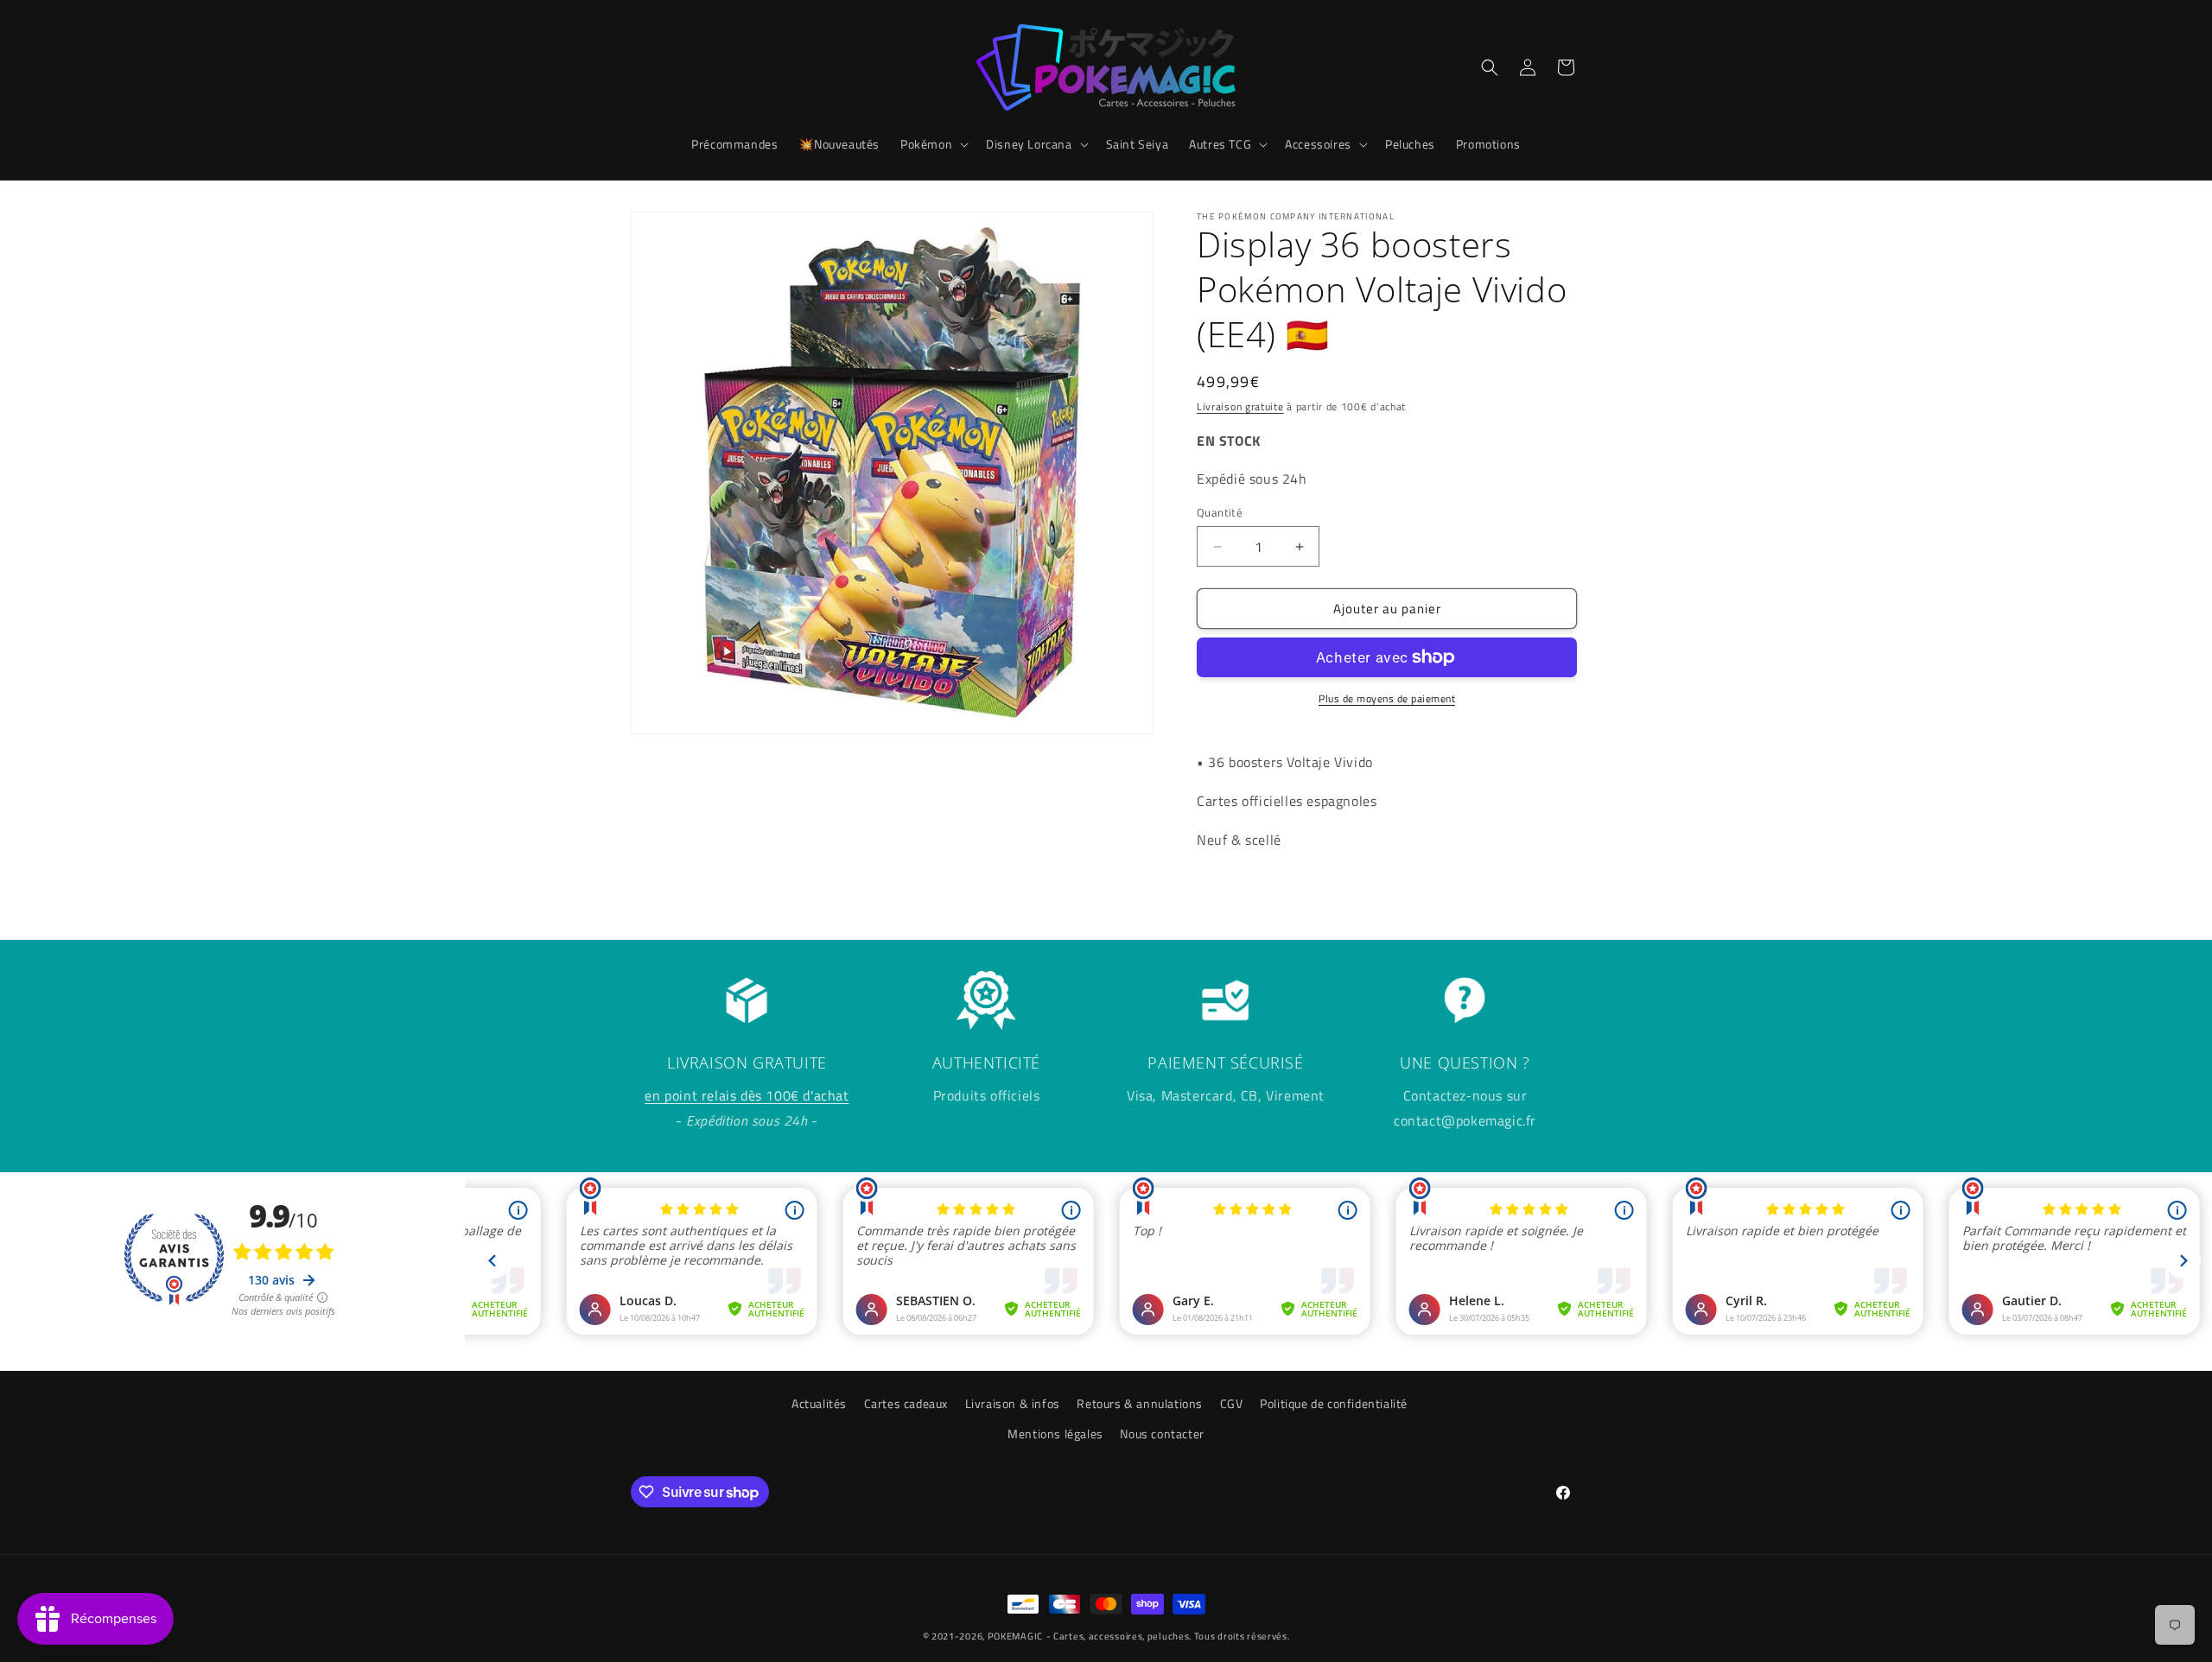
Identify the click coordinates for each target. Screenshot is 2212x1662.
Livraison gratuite (1240, 406)
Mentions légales (1055, 1434)
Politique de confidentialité (1334, 1403)
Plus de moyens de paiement (1387, 699)
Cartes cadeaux (906, 1403)
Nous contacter (1162, 1434)
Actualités (819, 1403)
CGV (1232, 1403)
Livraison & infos (1013, 1403)
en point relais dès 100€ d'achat (747, 1095)
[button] (933, 144)
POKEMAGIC (1015, 1636)
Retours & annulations (1140, 1403)
